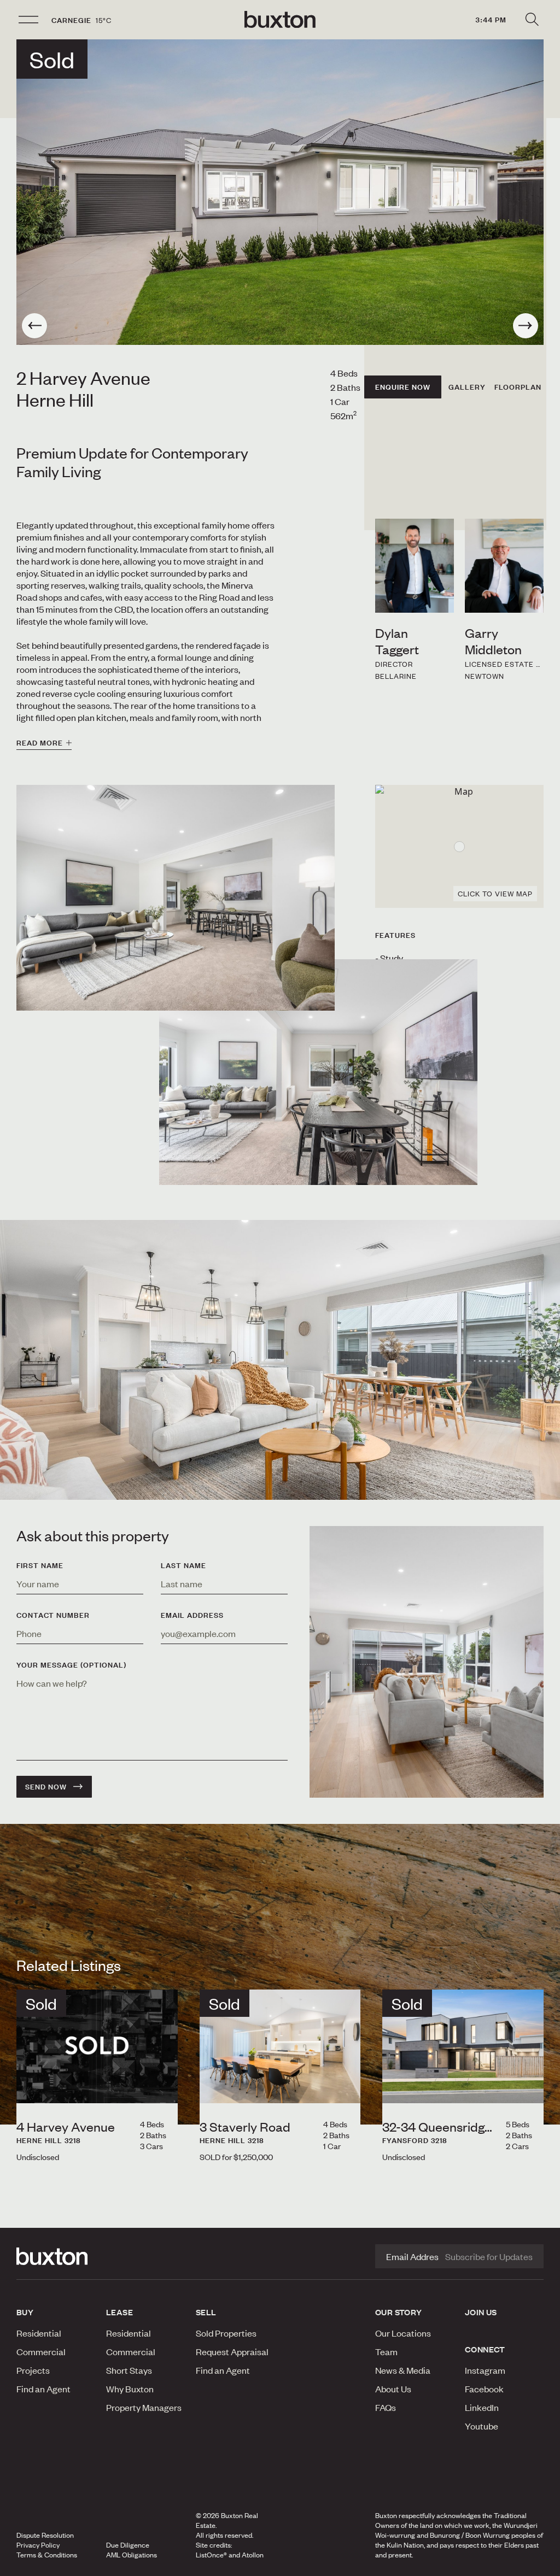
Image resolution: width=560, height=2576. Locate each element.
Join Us (481, 2312)
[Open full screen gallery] (280, 192)
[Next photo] (526, 326)
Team (386, 2351)
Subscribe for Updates (489, 2256)
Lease (119, 2312)
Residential (39, 2333)
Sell (206, 2312)
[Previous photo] (34, 326)
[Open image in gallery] (318, 1072)
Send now (46, 1787)
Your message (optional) (71, 1665)
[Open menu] (28, 20)
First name (40, 1565)
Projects (33, 2370)
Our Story (399, 2312)
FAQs (386, 2407)
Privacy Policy (38, 2545)
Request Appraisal (232, 2351)
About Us (393, 2389)
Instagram (485, 2370)
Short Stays (129, 2370)
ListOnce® (211, 2555)
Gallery (467, 387)
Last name (183, 1565)
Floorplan (518, 387)
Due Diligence (128, 2545)
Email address (192, 1615)
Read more (40, 743)
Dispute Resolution (45, 2535)
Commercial (41, 2351)
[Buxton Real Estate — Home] (280, 20)
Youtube (482, 2426)
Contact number (53, 1615)
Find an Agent (43, 2389)
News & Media (403, 2370)
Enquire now (403, 387)
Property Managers (144, 2407)
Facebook (484, 2389)
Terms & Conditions (47, 2555)
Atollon (253, 2555)
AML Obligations (132, 2555)
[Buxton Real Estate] (56, 2256)
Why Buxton (130, 2389)
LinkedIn (482, 2407)
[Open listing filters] (532, 20)
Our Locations (403, 2333)
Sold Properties (226, 2333)
